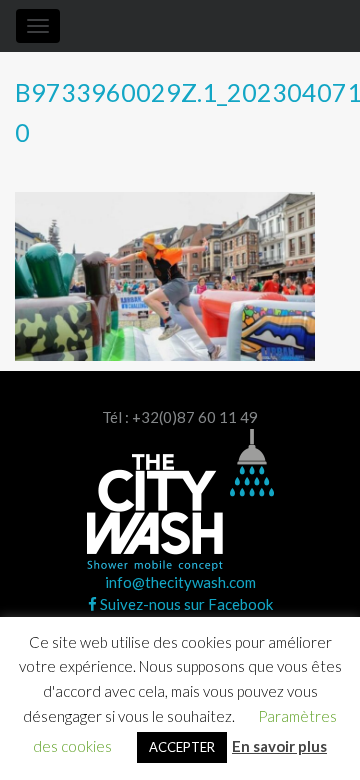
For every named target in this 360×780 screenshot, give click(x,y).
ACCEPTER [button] (182, 747)
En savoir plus (279, 746)
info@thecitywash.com (180, 582)
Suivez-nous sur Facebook (185, 604)
